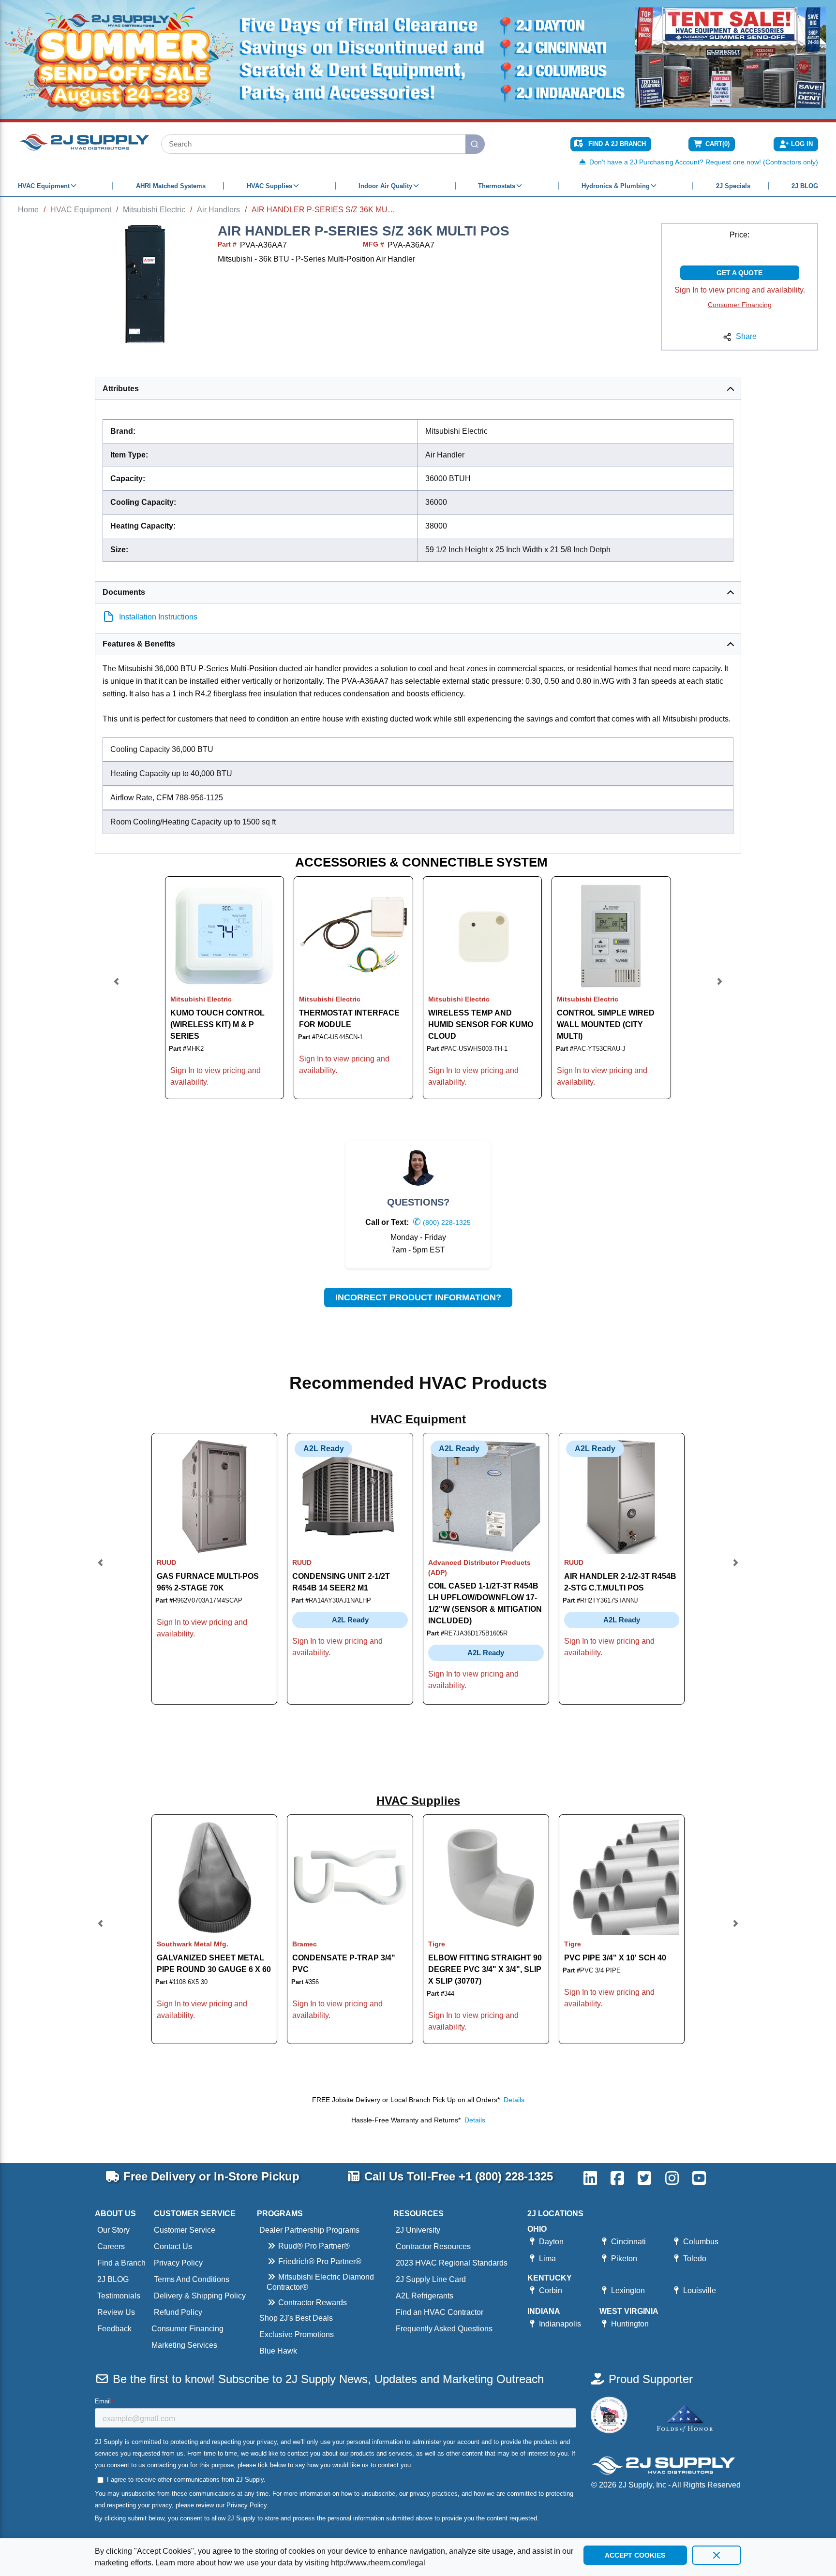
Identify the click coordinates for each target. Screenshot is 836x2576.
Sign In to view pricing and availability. (740, 290)
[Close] (717, 2555)
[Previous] (117, 988)
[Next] (719, 988)
